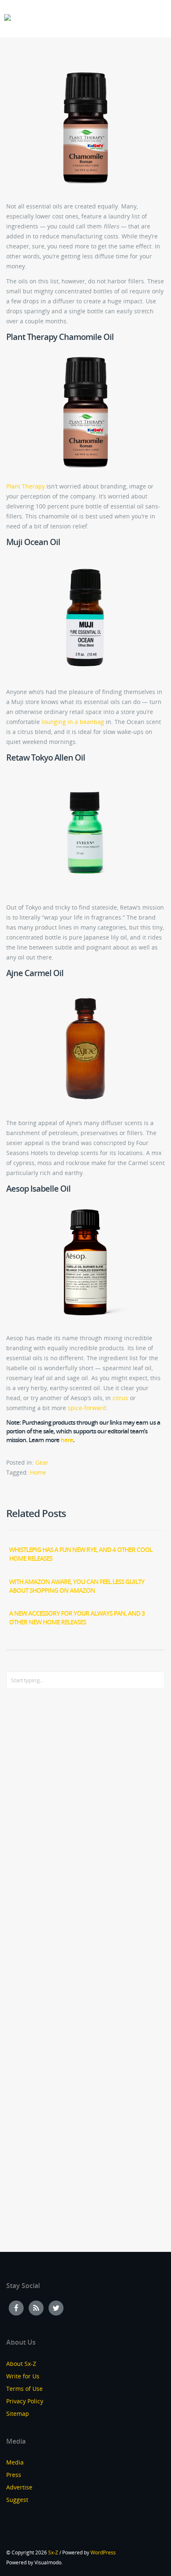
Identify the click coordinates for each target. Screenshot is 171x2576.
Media (15, 2462)
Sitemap (18, 2414)
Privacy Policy (25, 2401)
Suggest (17, 2500)
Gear (42, 1462)
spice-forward (87, 1408)
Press (14, 2475)
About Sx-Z (21, 2364)
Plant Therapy (26, 486)
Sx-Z (53, 2552)
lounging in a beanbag (73, 722)
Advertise (19, 2487)
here (67, 1440)
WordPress (103, 2552)
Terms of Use (24, 2389)
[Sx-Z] (7, 18)
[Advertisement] (39, 1830)
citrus (120, 1398)
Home (38, 1472)
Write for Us (23, 2376)
